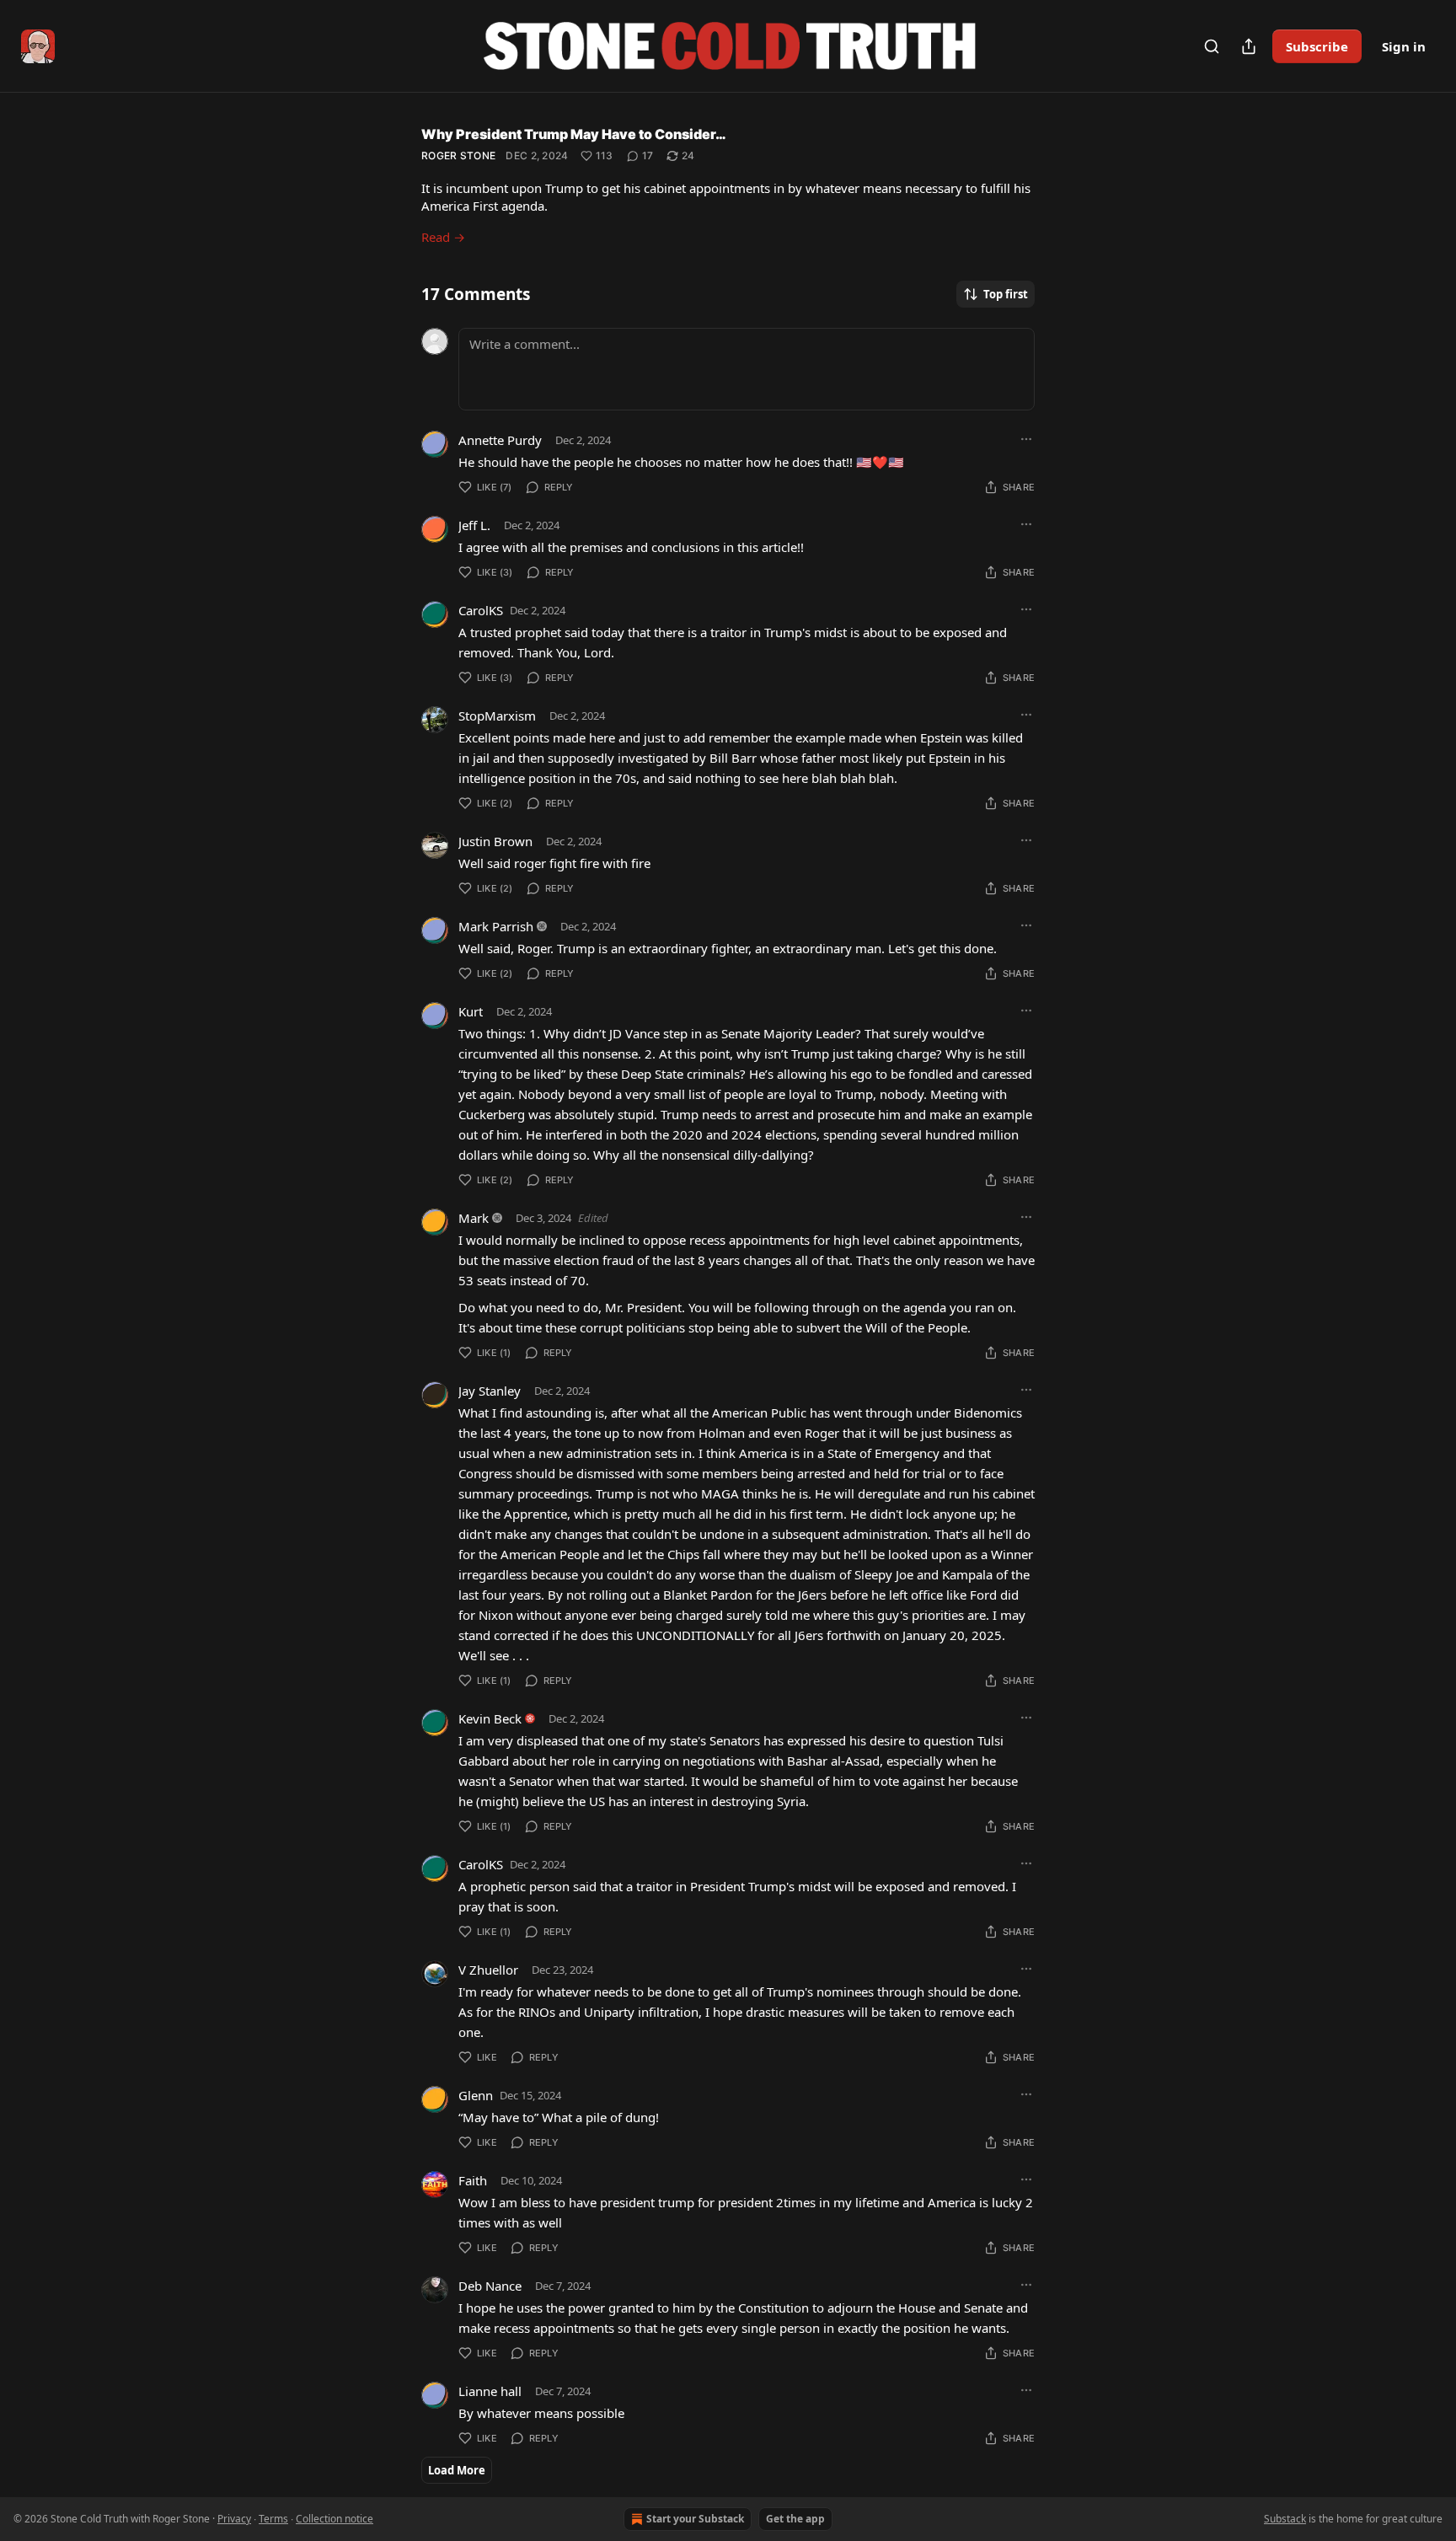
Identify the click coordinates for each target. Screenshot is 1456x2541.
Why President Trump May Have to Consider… (574, 134)
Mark (474, 1218)
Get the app (795, 2519)
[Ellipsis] (1026, 439)
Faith (473, 2180)
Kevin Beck (490, 1718)
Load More (457, 2470)
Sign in (1404, 46)
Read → (443, 237)
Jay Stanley (490, 1391)
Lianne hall (490, 2391)
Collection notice (335, 2519)
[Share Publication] (1249, 46)
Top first (1006, 294)
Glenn (476, 2095)
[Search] (1212, 46)
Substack (1285, 2519)
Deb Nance (490, 2286)
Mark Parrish (496, 926)
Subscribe (1317, 46)
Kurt (471, 1011)
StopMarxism (497, 716)
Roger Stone (458, 155)
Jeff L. (474, 525)
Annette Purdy (500, 440)
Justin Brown (495, 841)
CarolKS (481, 610)
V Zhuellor (488, 1970)
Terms (273, 2519)
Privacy (234, 2519)
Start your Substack (695, 2519)
